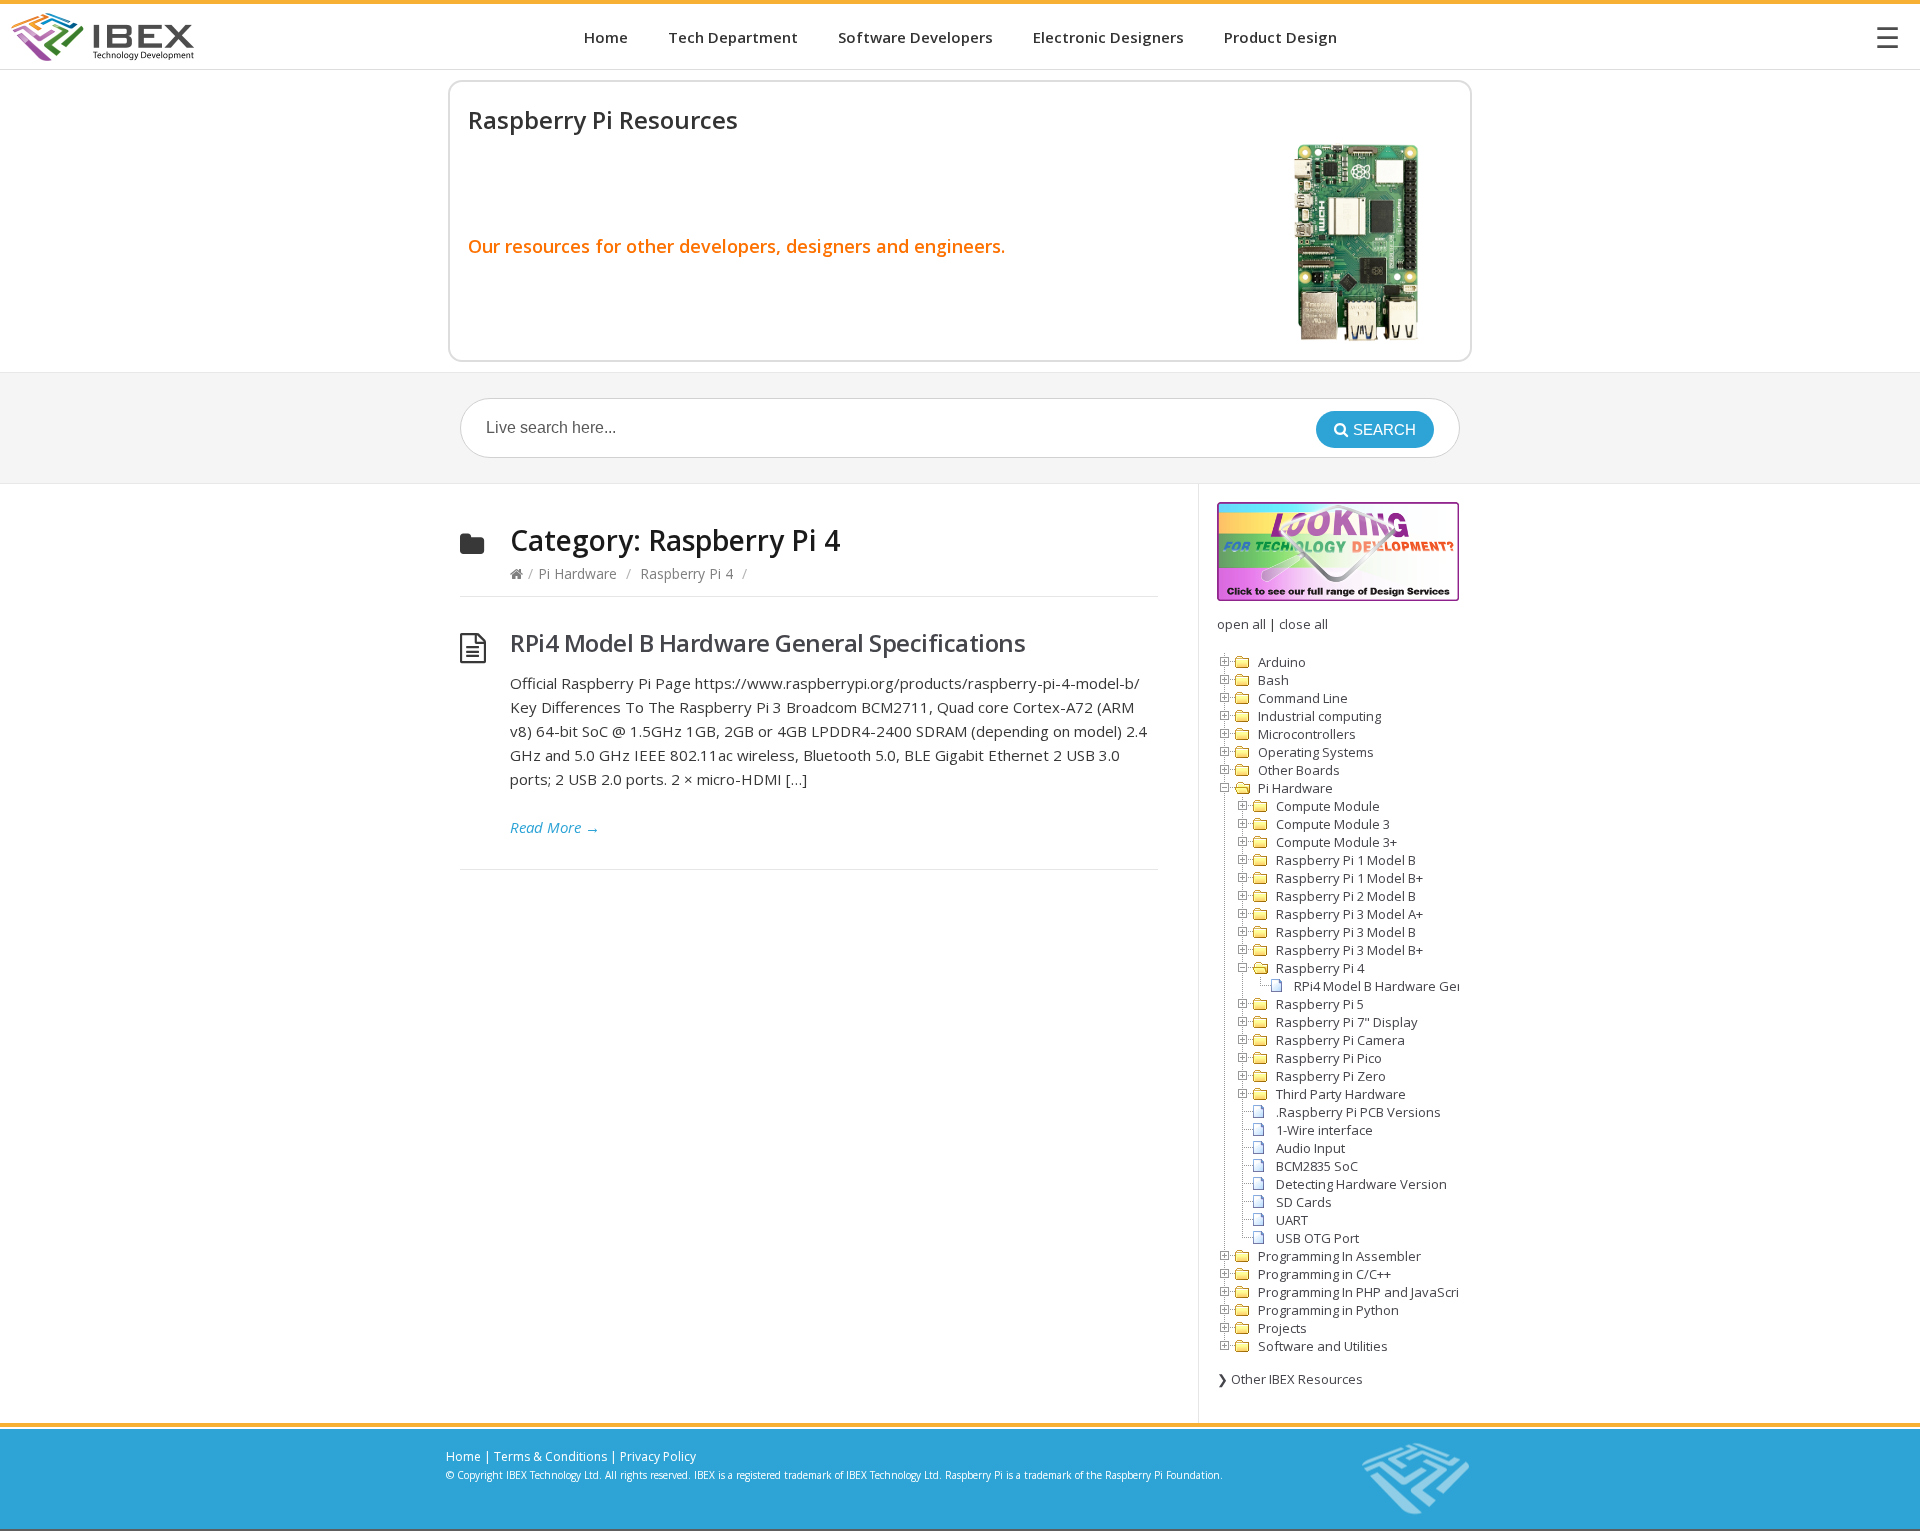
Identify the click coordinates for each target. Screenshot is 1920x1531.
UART (1292, 1220)
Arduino (1282, 662)
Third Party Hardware (1341, 1094)
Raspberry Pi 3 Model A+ (1349, 914)
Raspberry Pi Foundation (1162, 1475)
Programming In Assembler (1339, 1256)
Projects (1282, 1328)
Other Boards (1299, 770)
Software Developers (915, 37)
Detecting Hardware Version (1361, 1184)
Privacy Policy (658, 1456)
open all (1241, 624)
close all (1303, 624)
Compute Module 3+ (1336, 842)
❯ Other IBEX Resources (1290, 1379)
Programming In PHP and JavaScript (1364, 1292)
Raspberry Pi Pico (1329, 1058)
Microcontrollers (1307, 734)
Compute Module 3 (1333, 824)
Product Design (1280, 37)
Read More (555, 827)
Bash (1273, 680)
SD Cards (1304, 1202)
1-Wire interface (1324, 1130)
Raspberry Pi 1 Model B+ (1349, 878)
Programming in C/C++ (1324, 1274)
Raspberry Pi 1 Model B (1346, 860)
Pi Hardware (577, 573)
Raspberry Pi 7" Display (1347, 1022)
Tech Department (733, 37)
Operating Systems (1316, 752)
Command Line (1303, 698)
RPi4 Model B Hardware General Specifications (767, 642)
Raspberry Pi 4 (686, 573)
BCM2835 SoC (1317, 1166)
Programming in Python (1328, 1310)
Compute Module (1328, 806)
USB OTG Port (1317, 1238)
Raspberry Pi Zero (1331, 1076)
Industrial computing (1319, 716)
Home (606, 37)
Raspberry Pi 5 (1320, 1004)
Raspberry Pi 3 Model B (1346, 932)
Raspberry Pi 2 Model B (1346, 896)
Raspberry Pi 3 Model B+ (1349, 950)
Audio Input (1310, 1148)
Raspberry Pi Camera (1340, 1040)
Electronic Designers (1108, 37)
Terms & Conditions (550, 1456)
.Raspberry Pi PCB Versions (1358, 1112)
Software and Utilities (1323, 1346)
